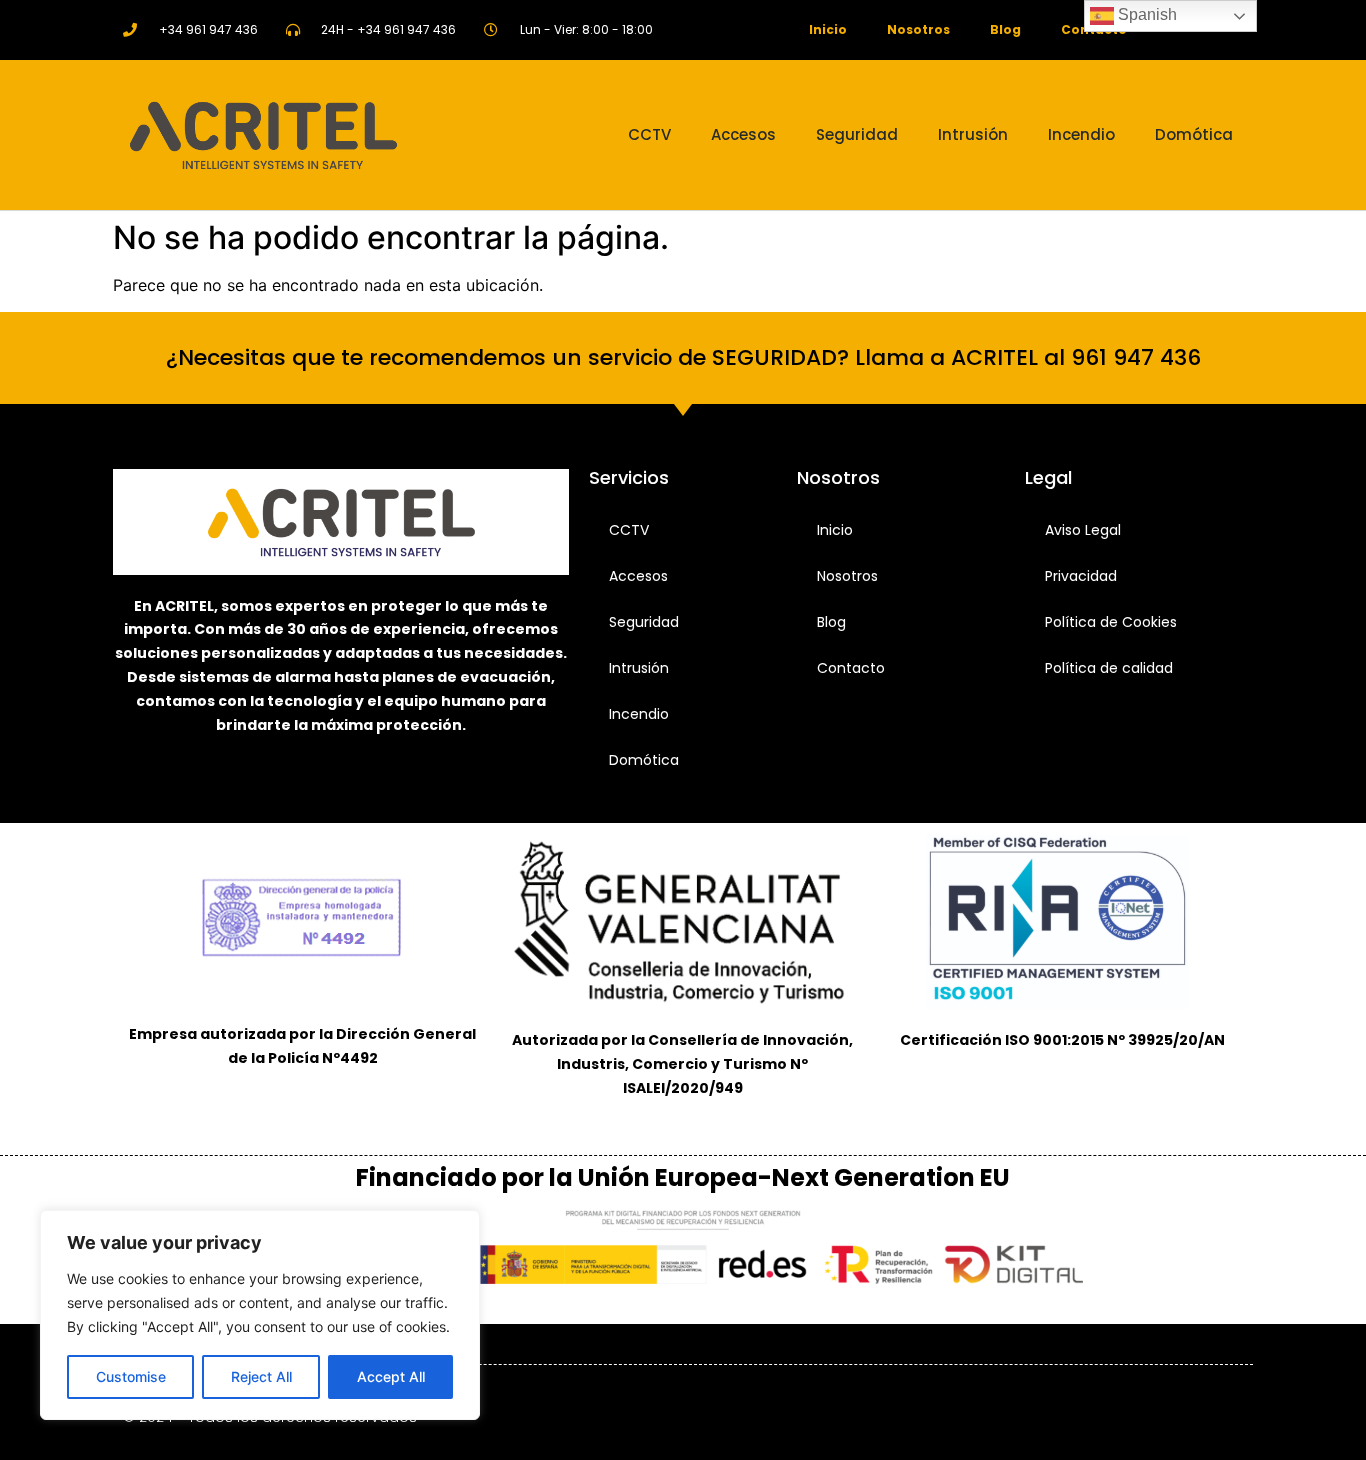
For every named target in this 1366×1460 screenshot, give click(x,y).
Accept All (391, 1376)
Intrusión (973, 134)
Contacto (851, 668)
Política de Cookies (1111, 622)
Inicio (828, 29)
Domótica (1194, 134)
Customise (131, 1376)
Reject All (261, 1376)
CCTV (649, 134)
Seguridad (857, 134)
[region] (260, 1315)
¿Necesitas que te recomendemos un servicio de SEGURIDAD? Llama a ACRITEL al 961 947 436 (683, 357)
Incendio (1081, 134)
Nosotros (918, 29)
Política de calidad (1109, 668)
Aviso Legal (1083, 530)
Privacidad (1081, 576)
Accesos (743, 134)
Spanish (1145, 14)
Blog (1005, 29)
